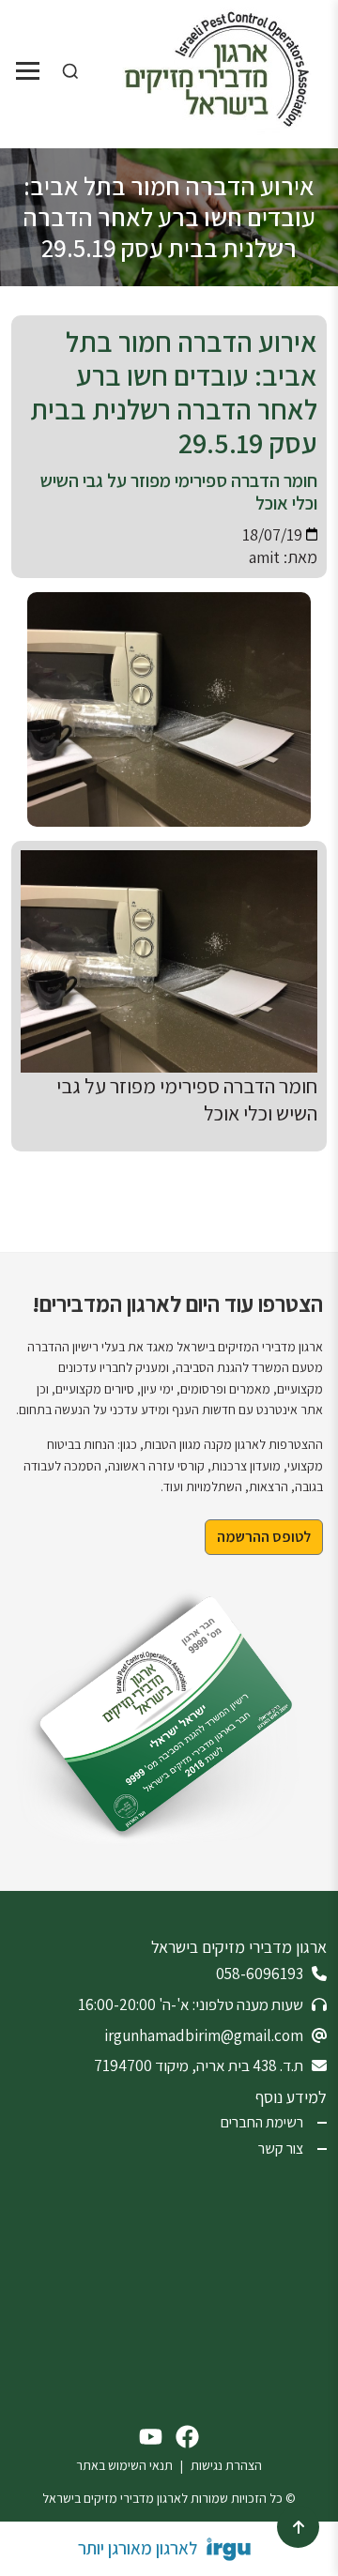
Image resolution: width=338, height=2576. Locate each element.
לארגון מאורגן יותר (138, 2548)
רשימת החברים (262, 2123)
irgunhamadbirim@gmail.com (204, 2035)
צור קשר (281, 2149)
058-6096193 (260, 1974)
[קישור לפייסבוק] (187, 2437)
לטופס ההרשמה (264, 1537)
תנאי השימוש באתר (124, 2465)
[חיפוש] (70, 70)
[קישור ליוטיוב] (151, 2437)
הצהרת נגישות (226, 2465)
